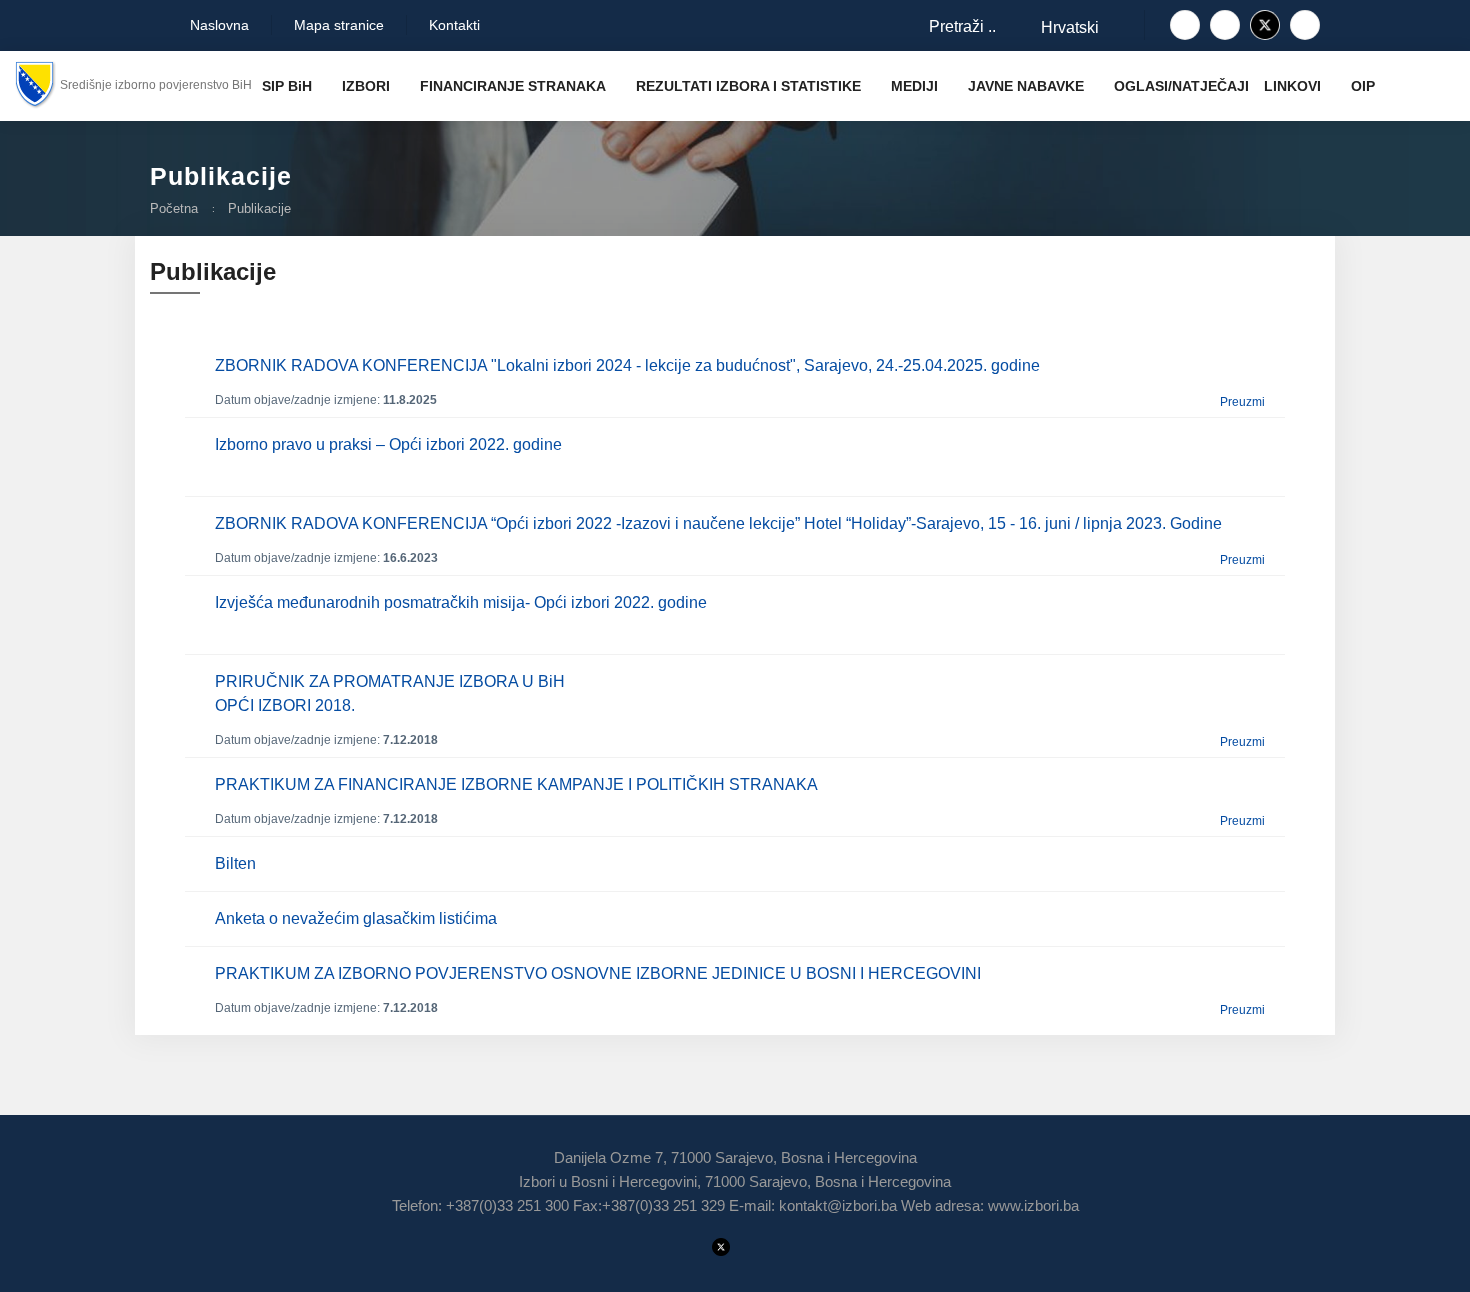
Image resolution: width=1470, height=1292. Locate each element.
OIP (1363, 86)
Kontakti (454, 25)
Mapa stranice (339, 25)
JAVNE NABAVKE (1026, 86)
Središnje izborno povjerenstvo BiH (156, 85)
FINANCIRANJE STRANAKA (513, 86)
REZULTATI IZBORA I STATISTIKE (748, 86)
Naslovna (217, 25)
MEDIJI (914, 86)
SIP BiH (287, 86)
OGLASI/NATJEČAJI (1181, 86)
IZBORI (366, 86)
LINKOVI (1292, 86)
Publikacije (259, 208)
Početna (174, 208)
